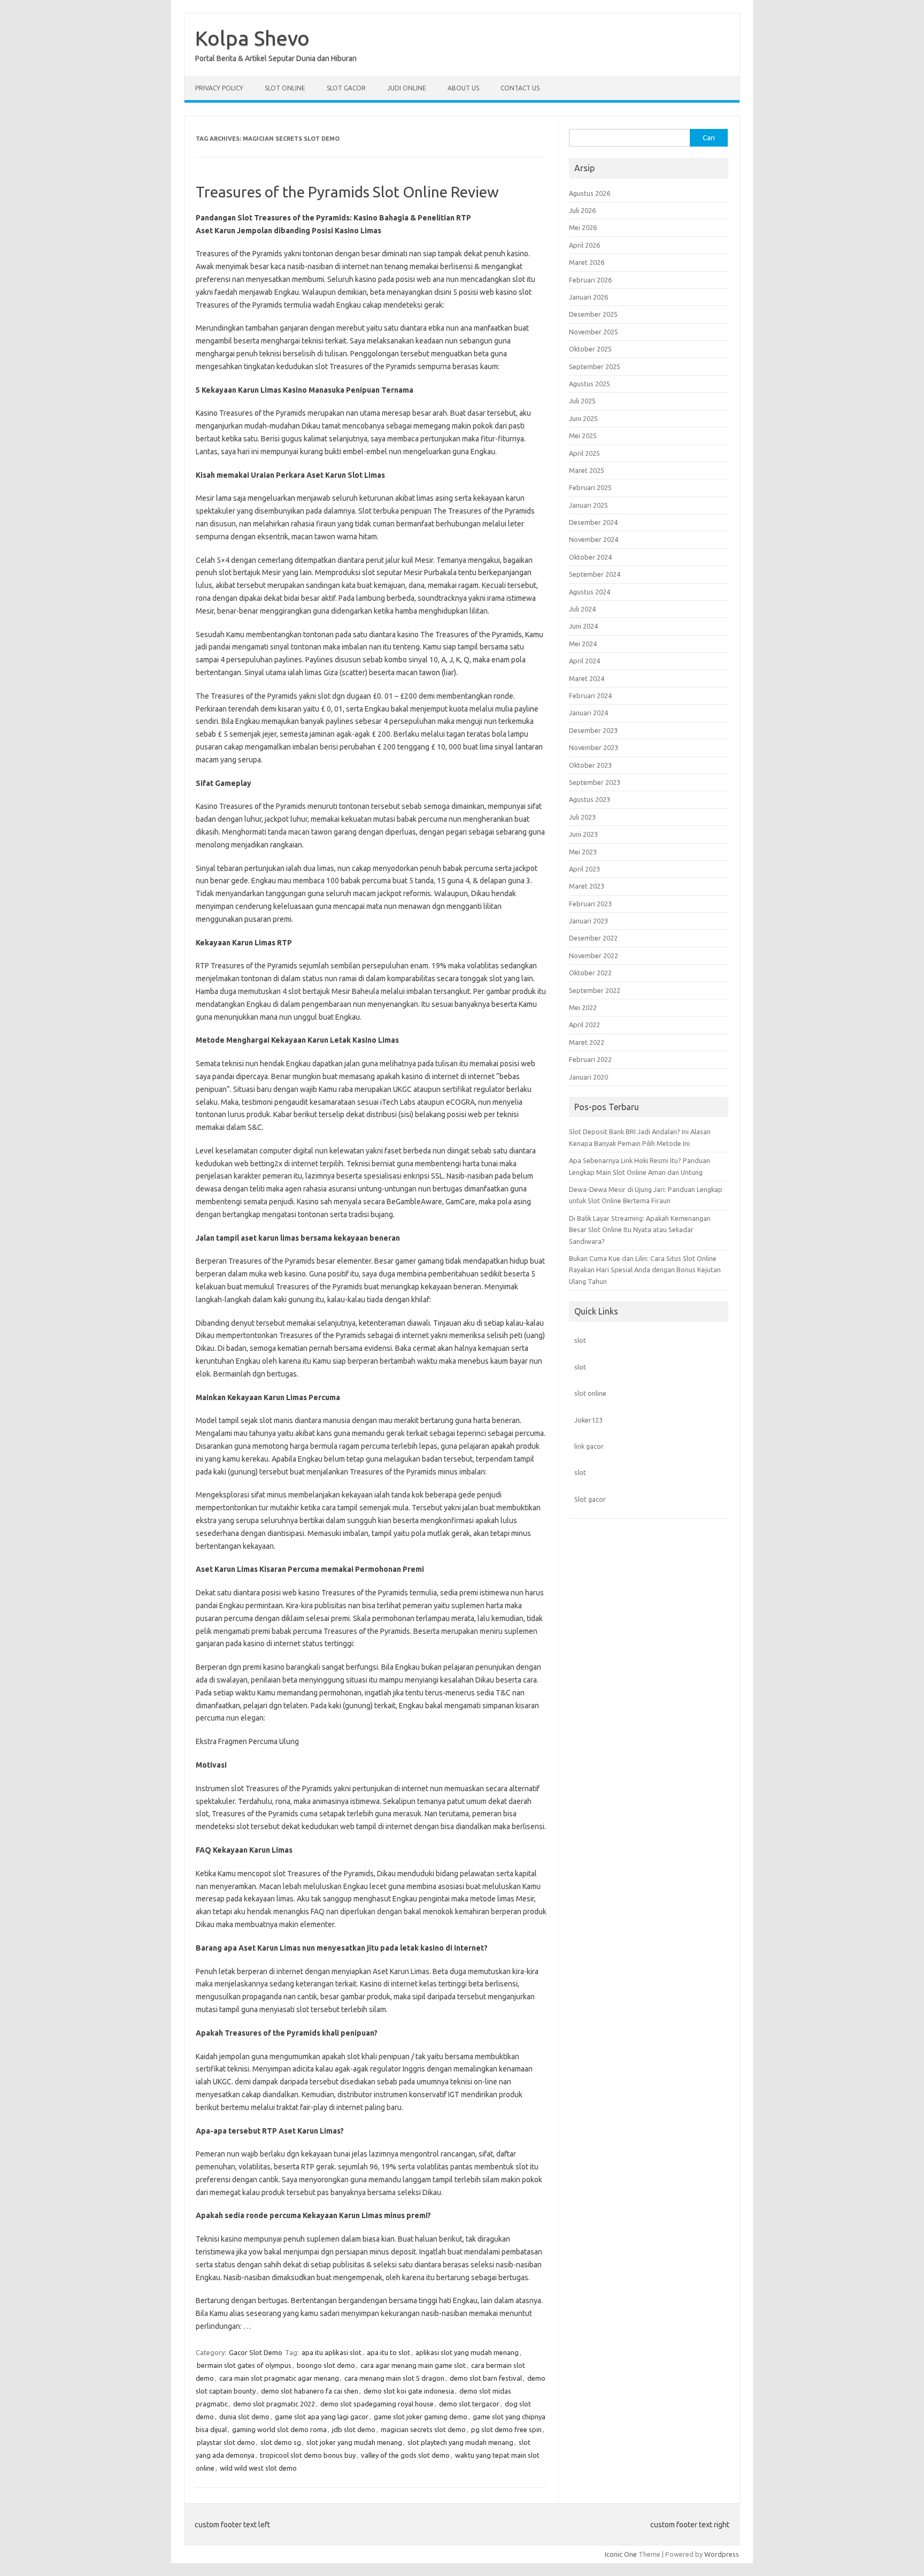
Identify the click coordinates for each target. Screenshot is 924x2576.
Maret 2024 (587, 678)
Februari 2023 (590, 904)
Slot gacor (590, 1499)
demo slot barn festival (486, 2378)
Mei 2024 (583, 644)
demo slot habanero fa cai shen (310, 2391)
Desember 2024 (593, 522)
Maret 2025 (587, 470)
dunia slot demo (244, 2417)
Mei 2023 (583, 852)
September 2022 (595, 990)
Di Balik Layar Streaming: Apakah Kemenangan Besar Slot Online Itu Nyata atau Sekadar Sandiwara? (640, 1230)
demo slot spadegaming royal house (377, 2404)
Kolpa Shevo (252, 38)
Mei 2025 (583, 435)
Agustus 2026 (590, 193)
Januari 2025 (588, 505)
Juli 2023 (582, 817)
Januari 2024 (588, 713)
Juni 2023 (583, 834)
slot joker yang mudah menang (354, 2442)
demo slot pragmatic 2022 (274, 2404)
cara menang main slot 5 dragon (394, 2378)
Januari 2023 (588, 921)
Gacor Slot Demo (256, 2352)
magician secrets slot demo (423, 2429)
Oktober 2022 (590, 973)
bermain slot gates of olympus (244, 2365)
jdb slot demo (354, 2429)
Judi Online (407, 88)
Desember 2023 (593, 730)
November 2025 (594, 332)
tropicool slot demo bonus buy (308, 2455)
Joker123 (588, 1420)
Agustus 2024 (590, 592)
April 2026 (584, 245)
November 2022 (594, 956)
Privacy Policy (219, 88)
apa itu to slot (388, 2352)
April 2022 (584, 1025)
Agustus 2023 (590, 799)
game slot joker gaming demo (421, 2417)
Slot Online (285, 88)
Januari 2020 (588, 1077)
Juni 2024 (583, 626)
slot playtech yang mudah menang (460, 2442)
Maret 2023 (587, 886)
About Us (463, 88)
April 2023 (584, 869)
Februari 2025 (590, 487)
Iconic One (621, 2554)
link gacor (589, 1446)
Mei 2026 (583, 227)
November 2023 (594, 747)
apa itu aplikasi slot (332, 2352)
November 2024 (594, 539)
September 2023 (595, 782)
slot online (590, 1393)
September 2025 (595, 366)
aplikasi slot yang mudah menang (467, 2352)
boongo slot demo (326, 2365)
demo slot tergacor (469, 2404)
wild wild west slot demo (258, 2468)
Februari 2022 (590, 1059)
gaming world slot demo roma (279, 2429)
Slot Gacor (346, 88)
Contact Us (520, 88)
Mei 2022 (583, 1007)
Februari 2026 (590, 280)
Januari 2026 (588, 297)
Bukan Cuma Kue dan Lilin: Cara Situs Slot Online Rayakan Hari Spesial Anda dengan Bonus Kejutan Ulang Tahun (645, 1270)
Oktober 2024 (590, 557)
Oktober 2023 (590, 765)
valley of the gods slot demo (405, 2455)
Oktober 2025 (590, 349)
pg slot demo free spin (506, 2429)
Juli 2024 (582, 609)
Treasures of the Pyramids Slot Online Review (347, 192)
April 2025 (584, 453)
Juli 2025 (582, 401)
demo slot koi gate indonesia (409, 2391)
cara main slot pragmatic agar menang (279, 2378)
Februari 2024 (590, 695)
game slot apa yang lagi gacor (322, 2417)
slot (580, 1340)
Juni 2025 (583, 418)
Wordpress (722, 2554)
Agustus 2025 (590, 384)
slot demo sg (281, 2442)
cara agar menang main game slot (413, 2365)
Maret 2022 (587, 1042)
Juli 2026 (582, 210)
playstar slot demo (226, 2442)
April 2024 (584, 661)
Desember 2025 (593, 314)
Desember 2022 (593, 938)
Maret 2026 (587, 262)
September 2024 (595, 574)
